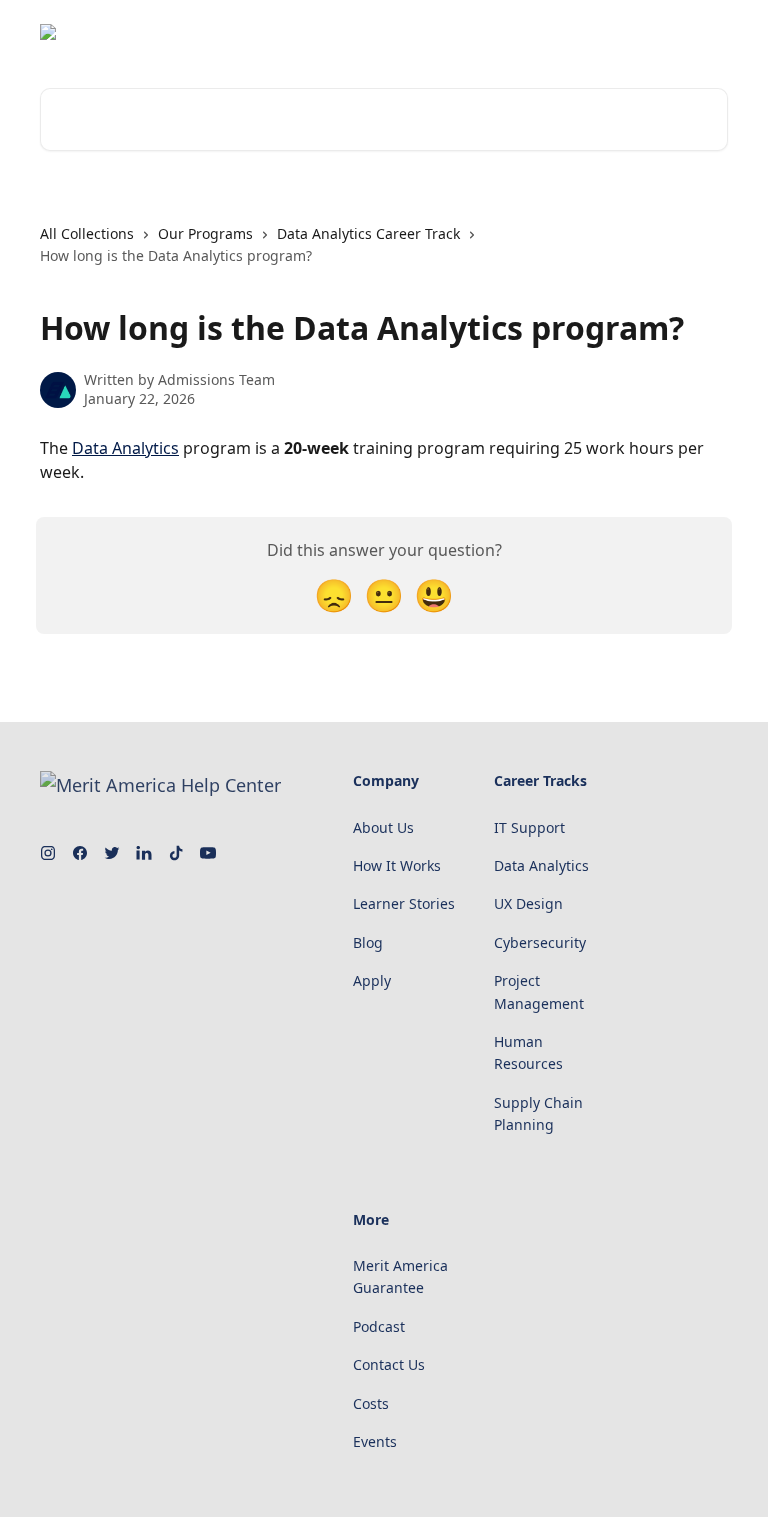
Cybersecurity (540, 942)
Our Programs (205, 233)
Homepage (678, 32)
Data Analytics (125, 448)
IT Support (529, 827)
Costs (371, 1403)
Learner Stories (404, 903)
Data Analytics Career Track (368, 233)
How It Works (397, 865)
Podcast (379, 1326)
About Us (383, 827)
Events (375, 1441)
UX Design (528, 903)
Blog (368, 942)
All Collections (87, 233)
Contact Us (389, 1364)
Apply (372, 980)
